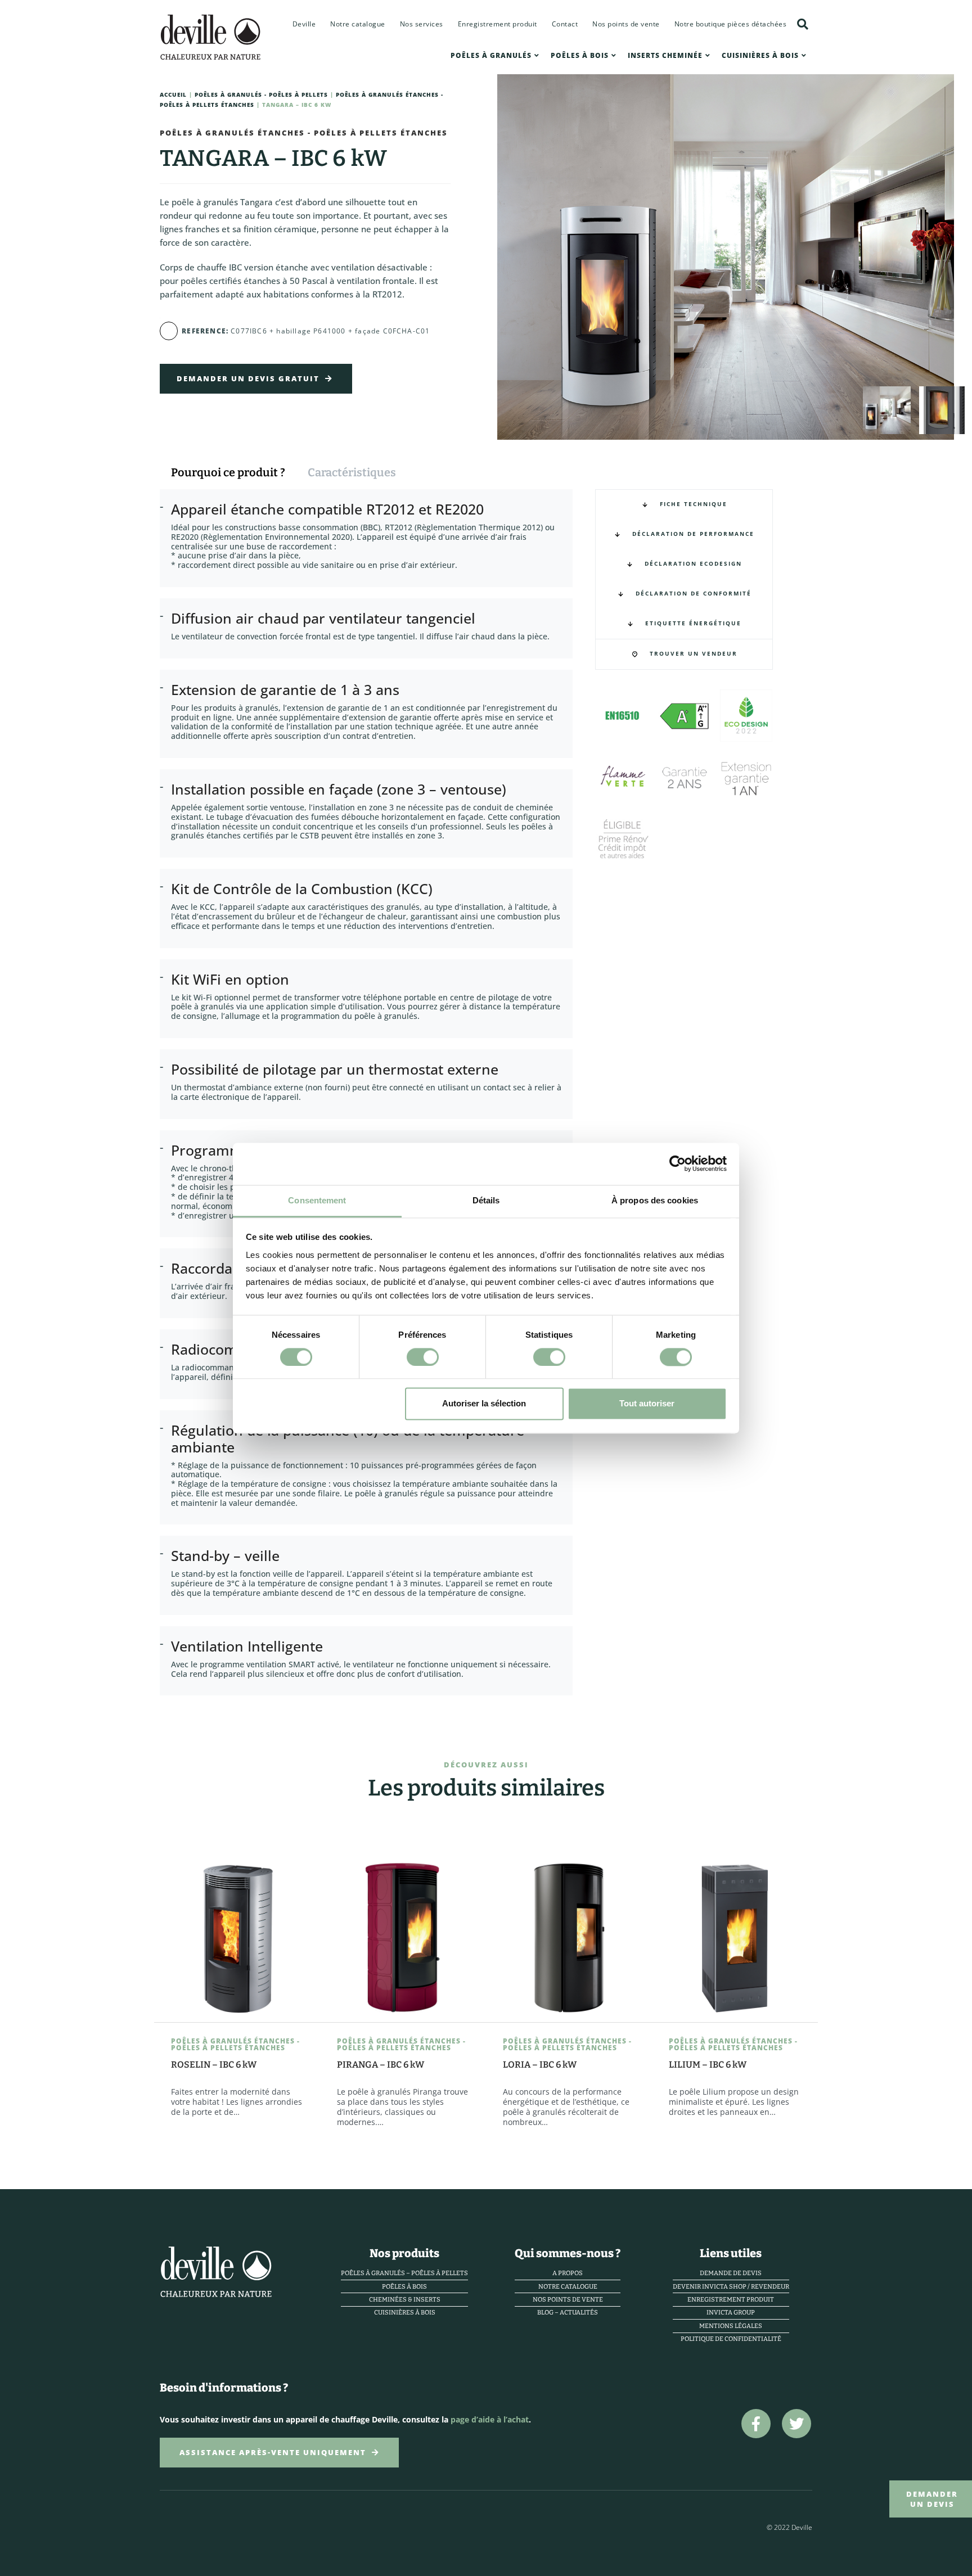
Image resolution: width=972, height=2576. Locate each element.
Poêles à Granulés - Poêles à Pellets (261, 95)
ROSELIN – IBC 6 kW (214, 2065)
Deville (304, 24)
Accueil (173, 95)
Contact (565, 24)
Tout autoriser (647, 1404)
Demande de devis (731, 2273)
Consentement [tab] (317, 1200)
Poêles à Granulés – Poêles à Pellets (404, 2273)
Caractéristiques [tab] (352, 472)
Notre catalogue (358, 24)
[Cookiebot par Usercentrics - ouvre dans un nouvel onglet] (678, 1163)
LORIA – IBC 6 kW (540, 2065)
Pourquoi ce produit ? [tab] (228, 472)
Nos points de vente (626, 24)
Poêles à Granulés (491, 55)
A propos (568, 2273)
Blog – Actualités (568, 2313)
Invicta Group (731, 2313)
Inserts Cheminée (665, 55)
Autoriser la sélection (484, 1404)
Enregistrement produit (498, 24)
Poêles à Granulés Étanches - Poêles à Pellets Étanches (304, 133)
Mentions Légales (731, 2326)
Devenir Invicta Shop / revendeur (731, 2287)
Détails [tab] (486, 1200)
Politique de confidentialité (731, 2339)
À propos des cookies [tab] (655, 1200)
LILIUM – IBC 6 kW (708, 2065)
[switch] (423, 1357)
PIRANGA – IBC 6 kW (381, 2065)
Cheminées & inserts (405, 2300)
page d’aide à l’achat (490, 2419)
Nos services (422, 24)
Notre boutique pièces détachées (731, 24)
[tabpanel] (372, 1104)
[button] (803, 24)
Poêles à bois (580, 55)
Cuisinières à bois (760, 55)
